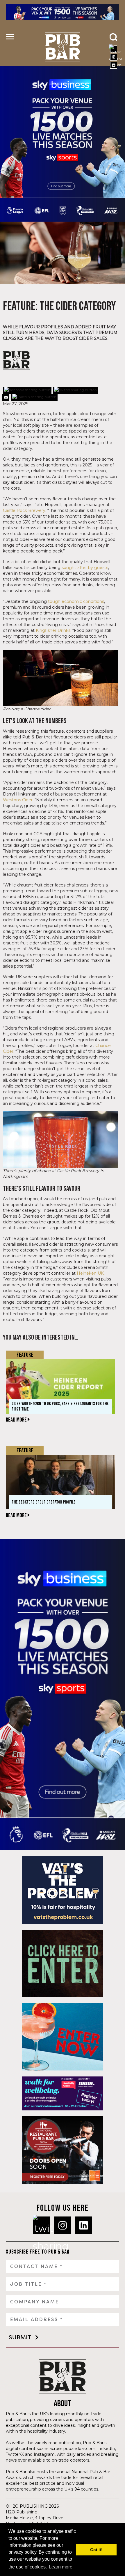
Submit (20, 2337)
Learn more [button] (61, 2567)
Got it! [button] (96, 2550)
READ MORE (17, 1420)
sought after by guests (85, 568)
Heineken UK (90, 1273)
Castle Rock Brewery (24, 510)
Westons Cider (18, 800)
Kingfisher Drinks (53, 630)
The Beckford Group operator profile (44, 1502)
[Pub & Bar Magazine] (62, 47)
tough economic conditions (76, 601)
